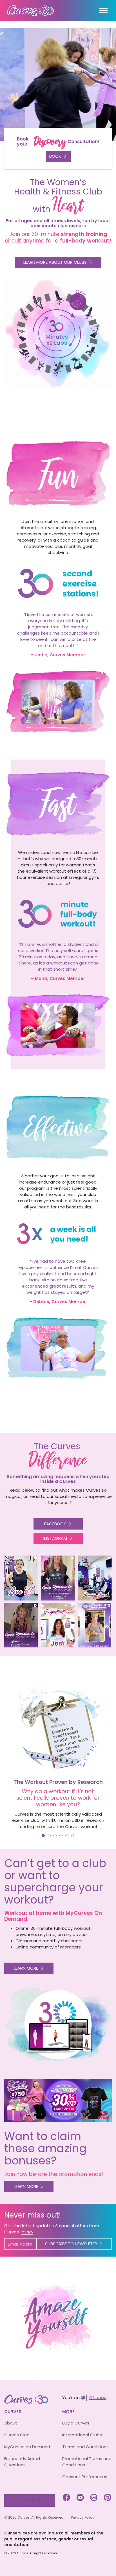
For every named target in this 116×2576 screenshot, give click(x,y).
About (11, 2423)
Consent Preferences (85, 2477)
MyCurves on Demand (27, 2447)
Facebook (55, 1524)
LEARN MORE (26, 2186)
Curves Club (17, 2435)
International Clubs (82, 2435)
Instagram (55, 1538)
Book (55, 156)
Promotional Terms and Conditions (87, 2462)
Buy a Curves (76, 2423)
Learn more (26, 1968)
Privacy (27, 2232)
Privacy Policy (83, 2517)
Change (98, 2397)
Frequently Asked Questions (22, 2462)
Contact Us (27, 2500)
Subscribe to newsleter (71, 2244)
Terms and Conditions (85, 2447)
